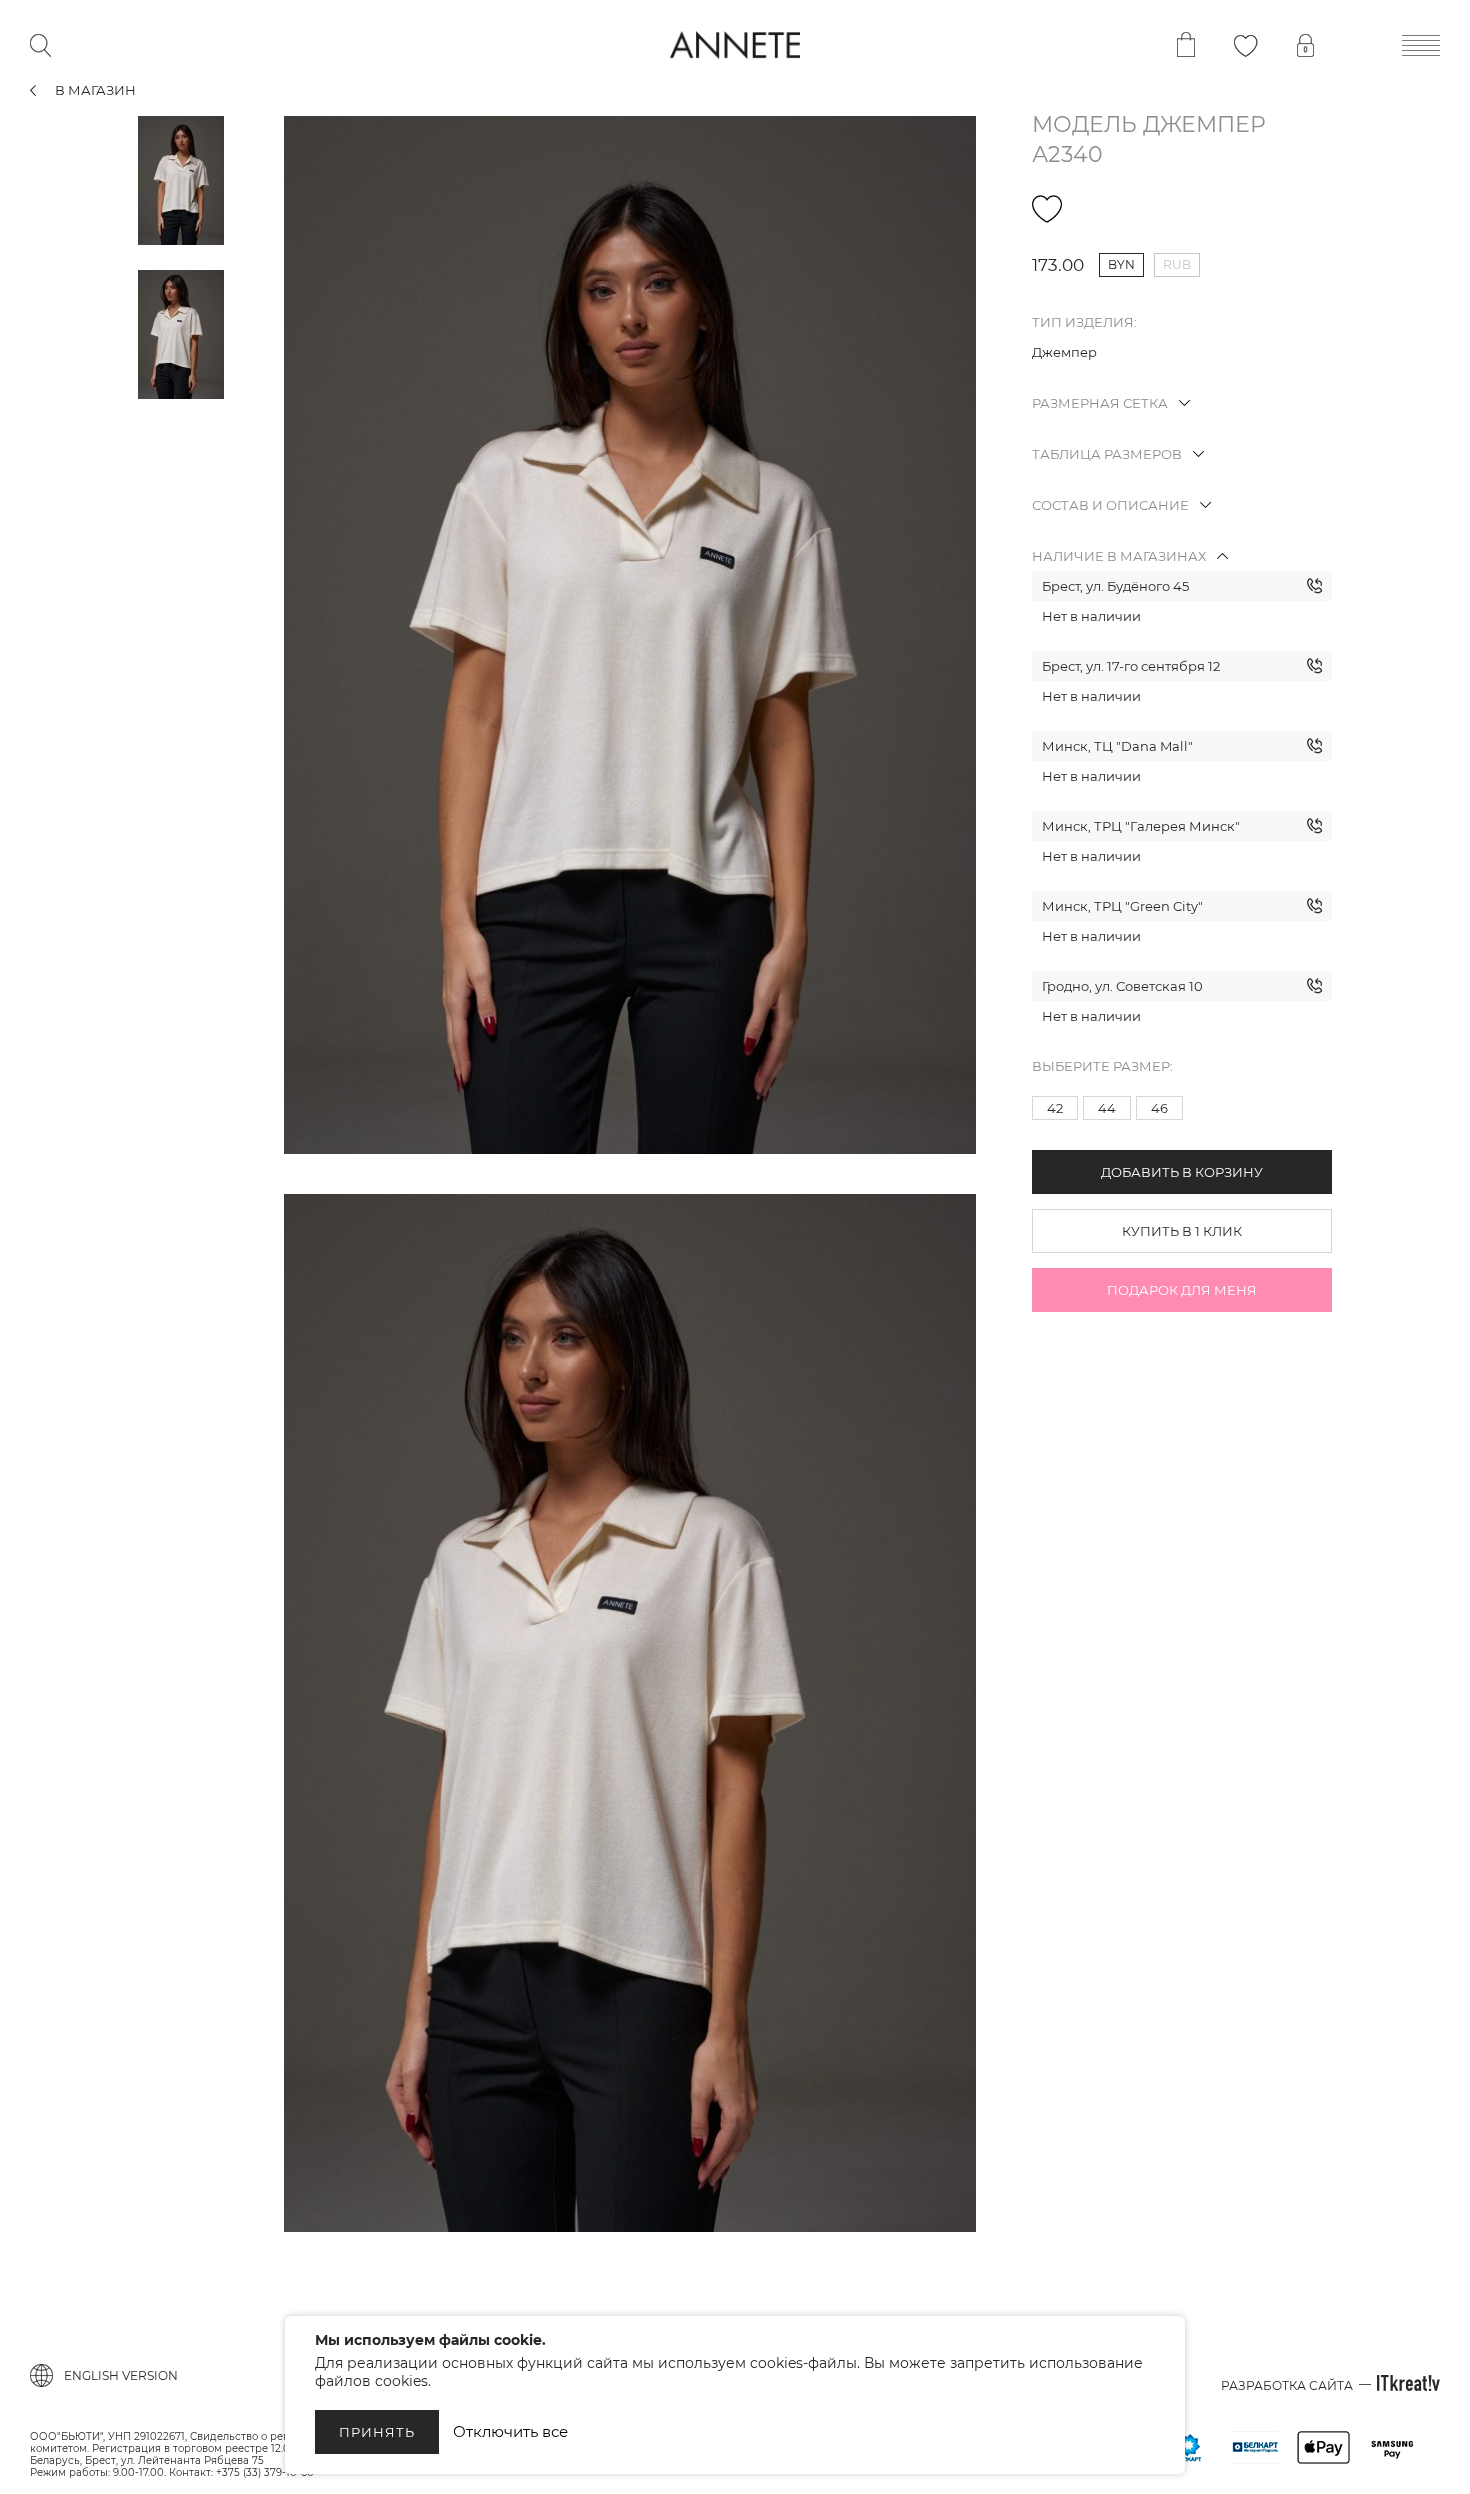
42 (1055, 1108)
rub (1177, 264)
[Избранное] (1246, 46)
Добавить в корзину (1182, 1172)
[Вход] (1305, 45)
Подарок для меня (1182, 1290)
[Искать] (40, 45)
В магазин (95, 90)
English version (121, 2375)
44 (1107, 1108)
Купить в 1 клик (1182, 1231)
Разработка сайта (1287, 2385)
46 (1159, 1108)
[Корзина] (1186, 44)
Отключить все (510, 2431)
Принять (377, 2432)
